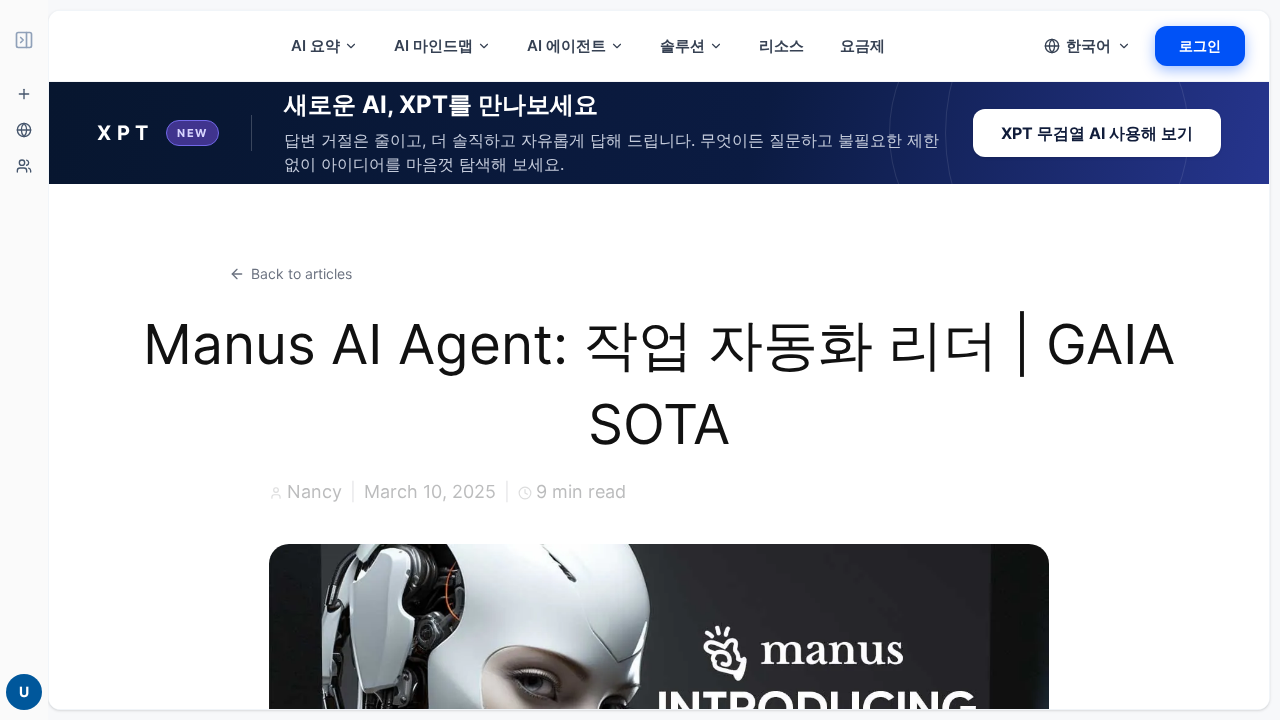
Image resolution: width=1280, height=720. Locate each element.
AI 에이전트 (566, 45)
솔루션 (682, 45)
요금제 (862, 45)
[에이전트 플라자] (24, 166)
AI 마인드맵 (433, 45)
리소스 (781, 45)
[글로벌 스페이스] (24, 130)
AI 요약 (315, 45)
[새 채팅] (24, 94)
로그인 (1200, 45)
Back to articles (301, 273)
